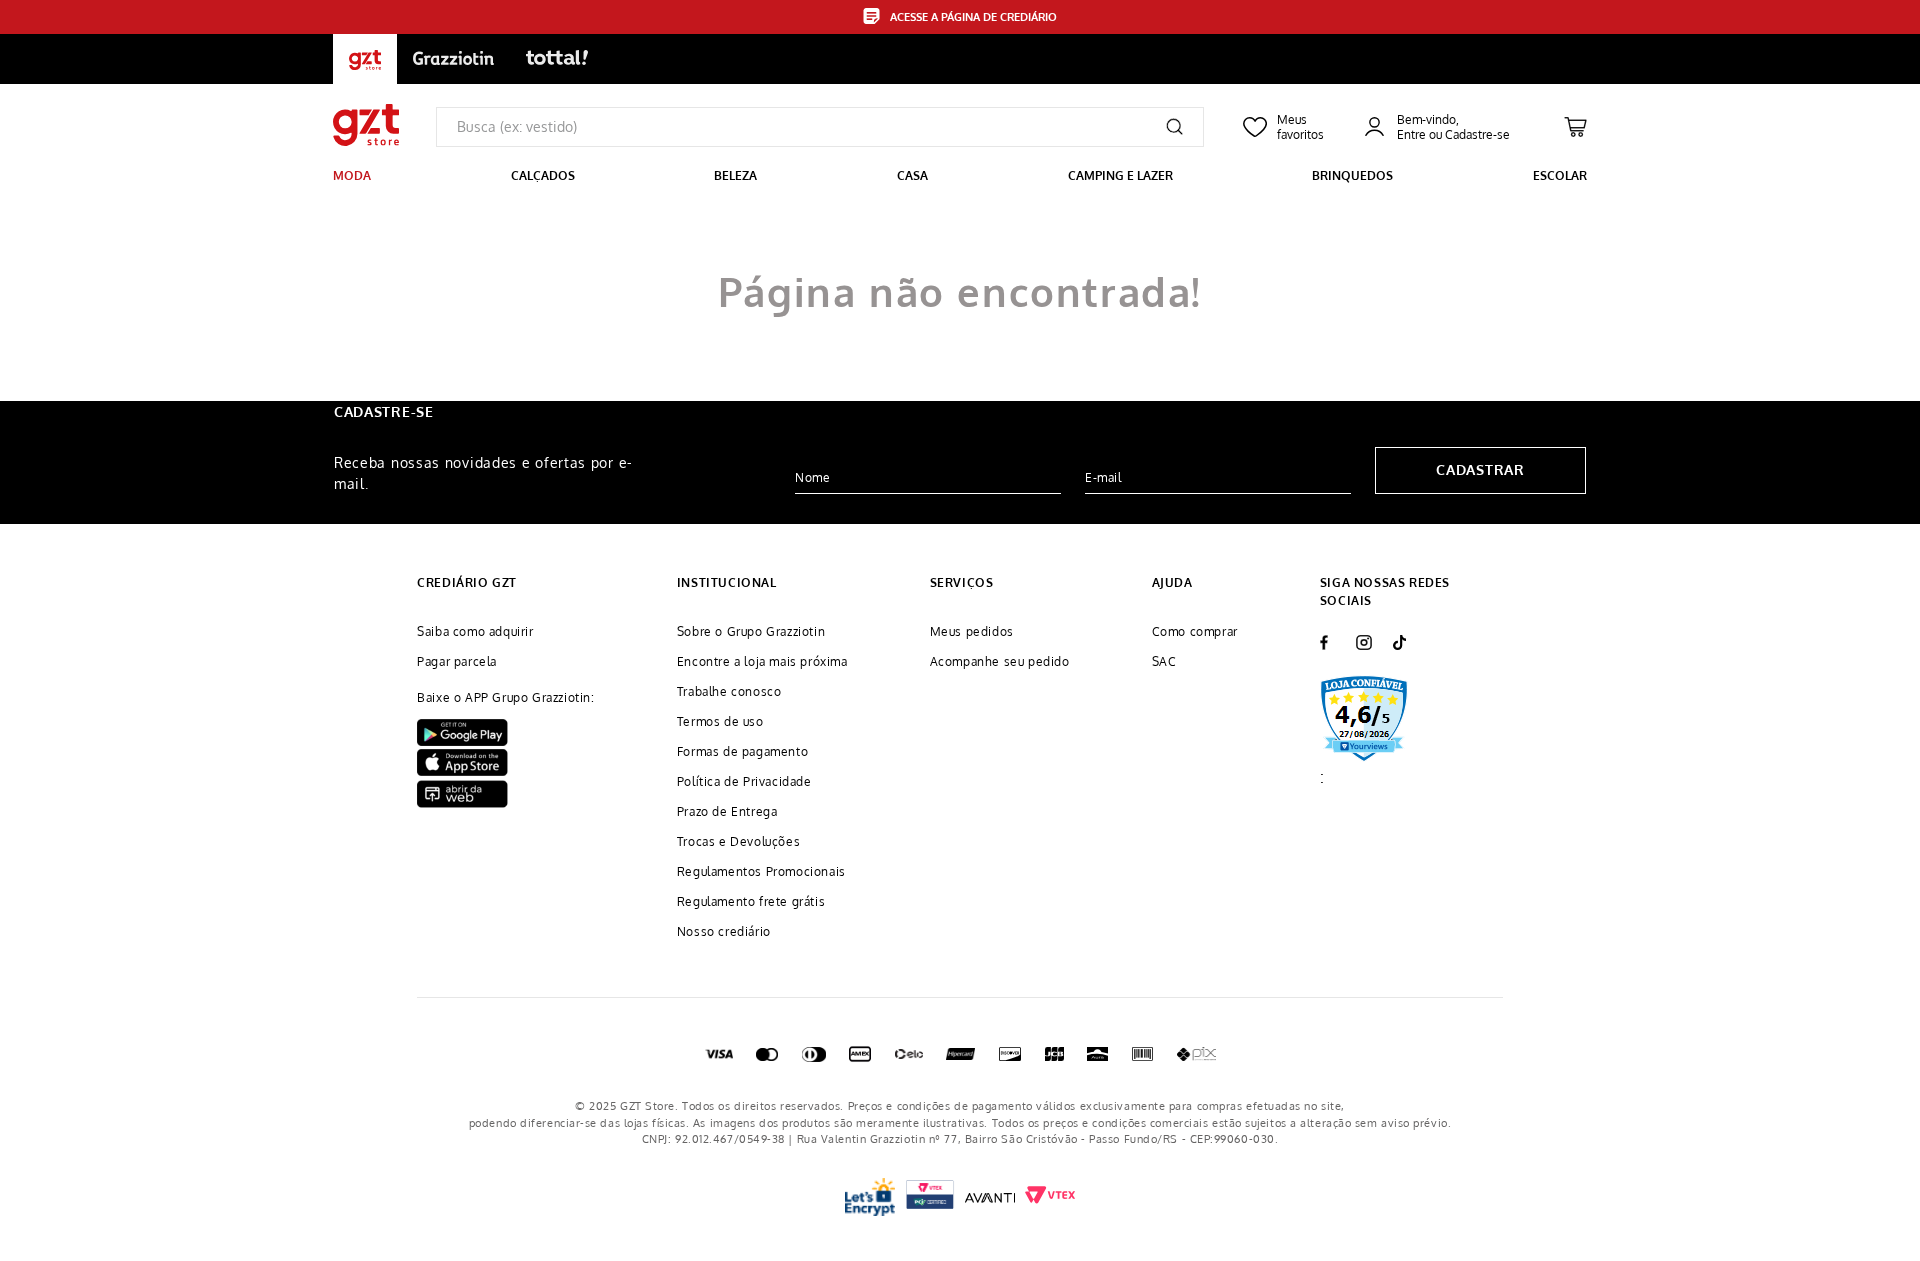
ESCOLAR (1560, 175)
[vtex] (930, 1196)
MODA (352, 175)
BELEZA (735, 175)
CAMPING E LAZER (1120, 175)
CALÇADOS (543, 175)
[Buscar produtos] (1174, 127)
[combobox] (820, 127)
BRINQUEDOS (1352, 175)
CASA (912, 175)
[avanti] (990, 1197)
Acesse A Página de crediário (973, 17)
